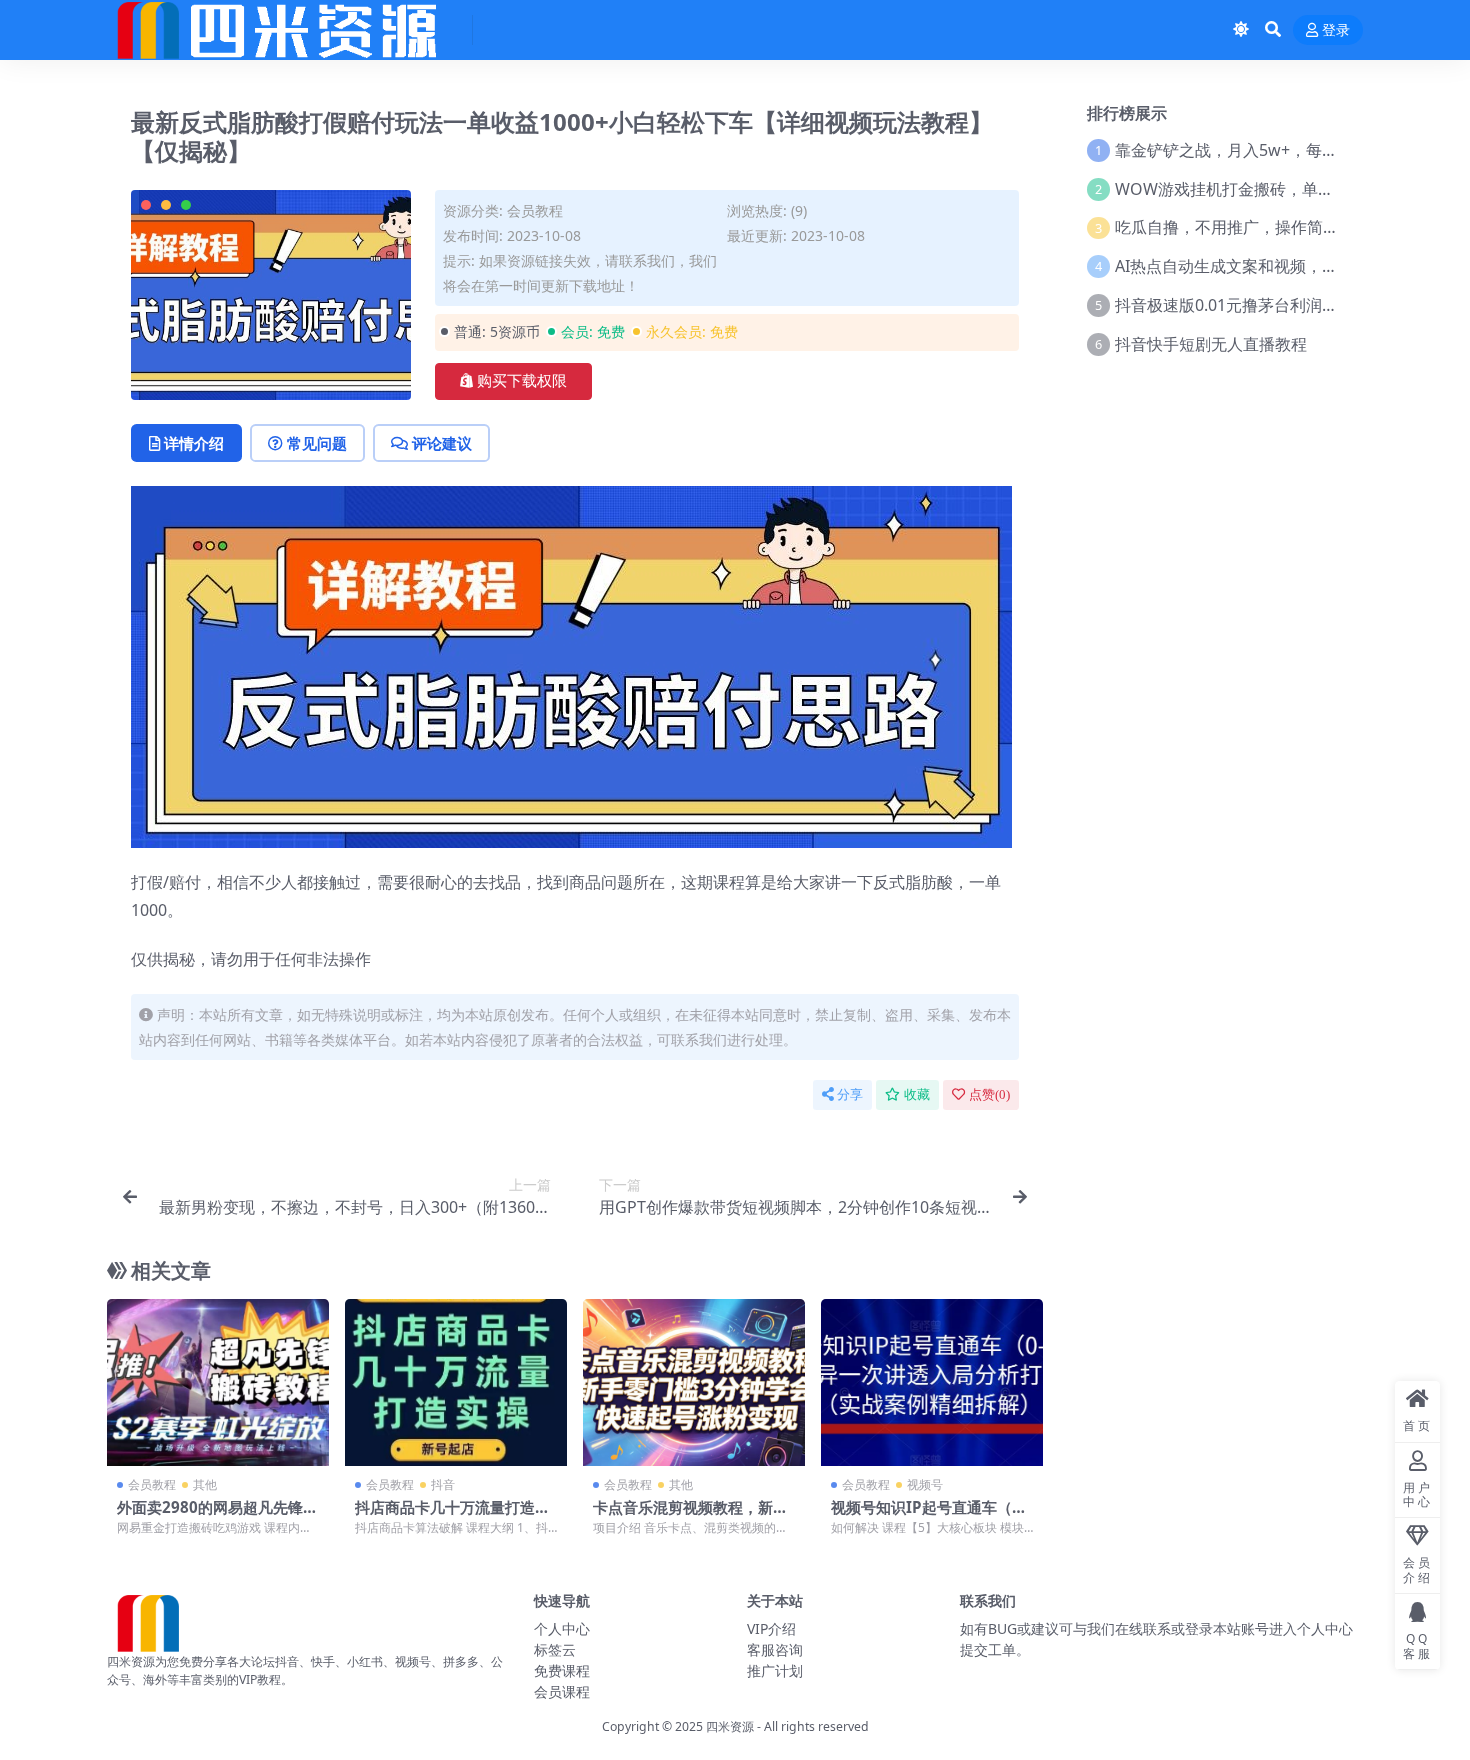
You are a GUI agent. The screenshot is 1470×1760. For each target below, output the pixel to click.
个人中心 (562, 1628)
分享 (850, 1094)
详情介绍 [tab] (194, 443)
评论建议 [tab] (442, 443)
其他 (205, 1484)
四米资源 (730, 1726)
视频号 (925, 1484)
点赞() (989, 1094)
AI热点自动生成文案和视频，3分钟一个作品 (1271, 266)
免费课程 (562, 1670)
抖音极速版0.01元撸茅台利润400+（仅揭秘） (1276, 305)
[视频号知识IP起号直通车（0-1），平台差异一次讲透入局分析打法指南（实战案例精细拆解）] (932, 1382)
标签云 (555, 1649)
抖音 (443, 1484)
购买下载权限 (522, 381)
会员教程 (535, 210)
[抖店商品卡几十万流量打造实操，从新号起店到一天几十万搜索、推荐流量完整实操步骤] (456, 1382)
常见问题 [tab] (317, 443)
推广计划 (775, 1670)
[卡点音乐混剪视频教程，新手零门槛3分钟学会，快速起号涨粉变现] (694, 1382)
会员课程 (562, 1691)
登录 (1336, 30)
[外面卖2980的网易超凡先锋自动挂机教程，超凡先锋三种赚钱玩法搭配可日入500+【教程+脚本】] (218, 1382)
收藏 (917, 1094)
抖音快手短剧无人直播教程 (1211, 344)
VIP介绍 (771, 1628)
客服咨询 (775, 1649)
